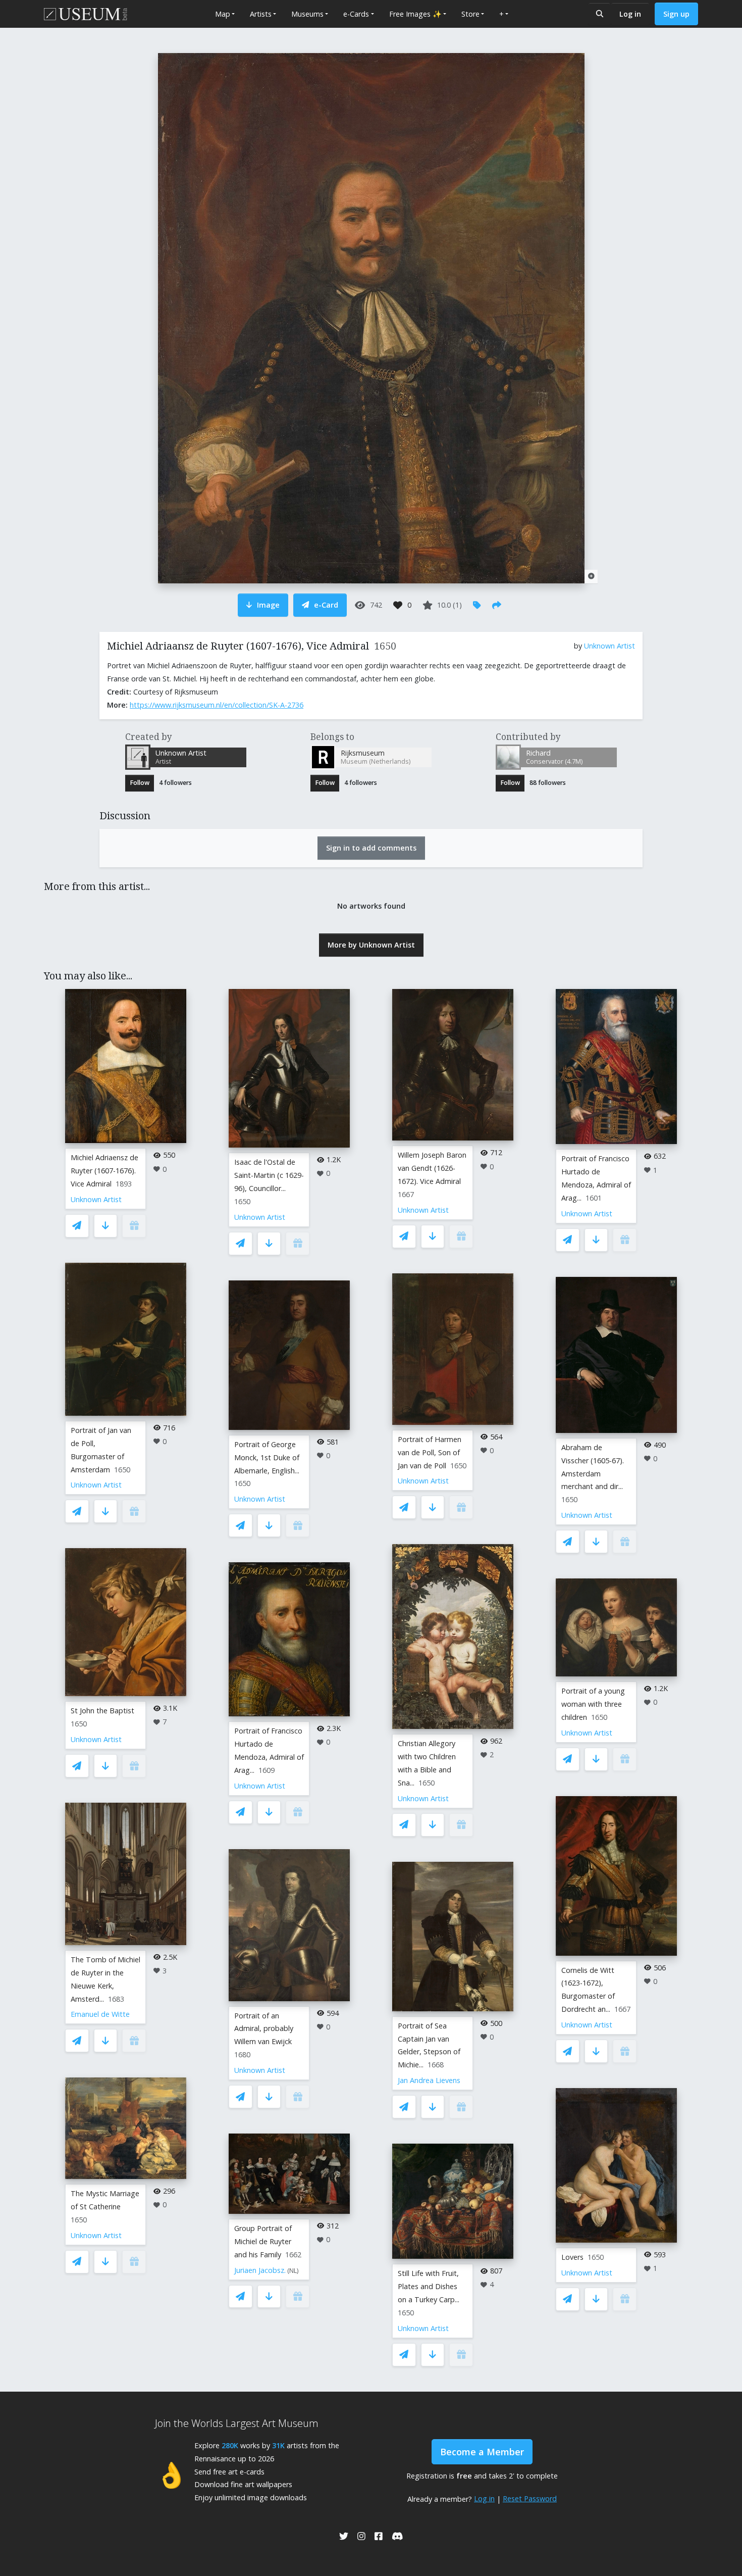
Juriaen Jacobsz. (260, 2270)
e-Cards (356, 14)
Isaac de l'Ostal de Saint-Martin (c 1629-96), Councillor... (269, 1175)
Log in (630, 14)
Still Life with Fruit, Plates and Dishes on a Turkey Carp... (429, 2286)
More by (371, 945)
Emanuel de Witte (100, 2014)
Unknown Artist (609, 646)
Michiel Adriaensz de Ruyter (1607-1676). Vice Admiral (104, 1171)
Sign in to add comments (371, 848)
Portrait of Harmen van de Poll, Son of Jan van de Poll (430, 1452)
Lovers (572, 2257)
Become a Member (482, 2452)
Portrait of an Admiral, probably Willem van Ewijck (264, 2029)
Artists (261, 14)
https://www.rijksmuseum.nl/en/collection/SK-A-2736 (217, 705)
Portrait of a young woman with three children (593, 1704)
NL (293, 2271)
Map (223, 14)
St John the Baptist (102, 1711)
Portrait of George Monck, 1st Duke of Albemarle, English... (267, 1457)
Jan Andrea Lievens (429, 2080)
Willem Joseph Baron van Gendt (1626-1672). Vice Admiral (432, 1168)
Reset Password (530, 2498)
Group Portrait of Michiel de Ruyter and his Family (263, 2241)
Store (470, 14)
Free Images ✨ (415, 14)
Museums (307, 14)
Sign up (676, 14)
